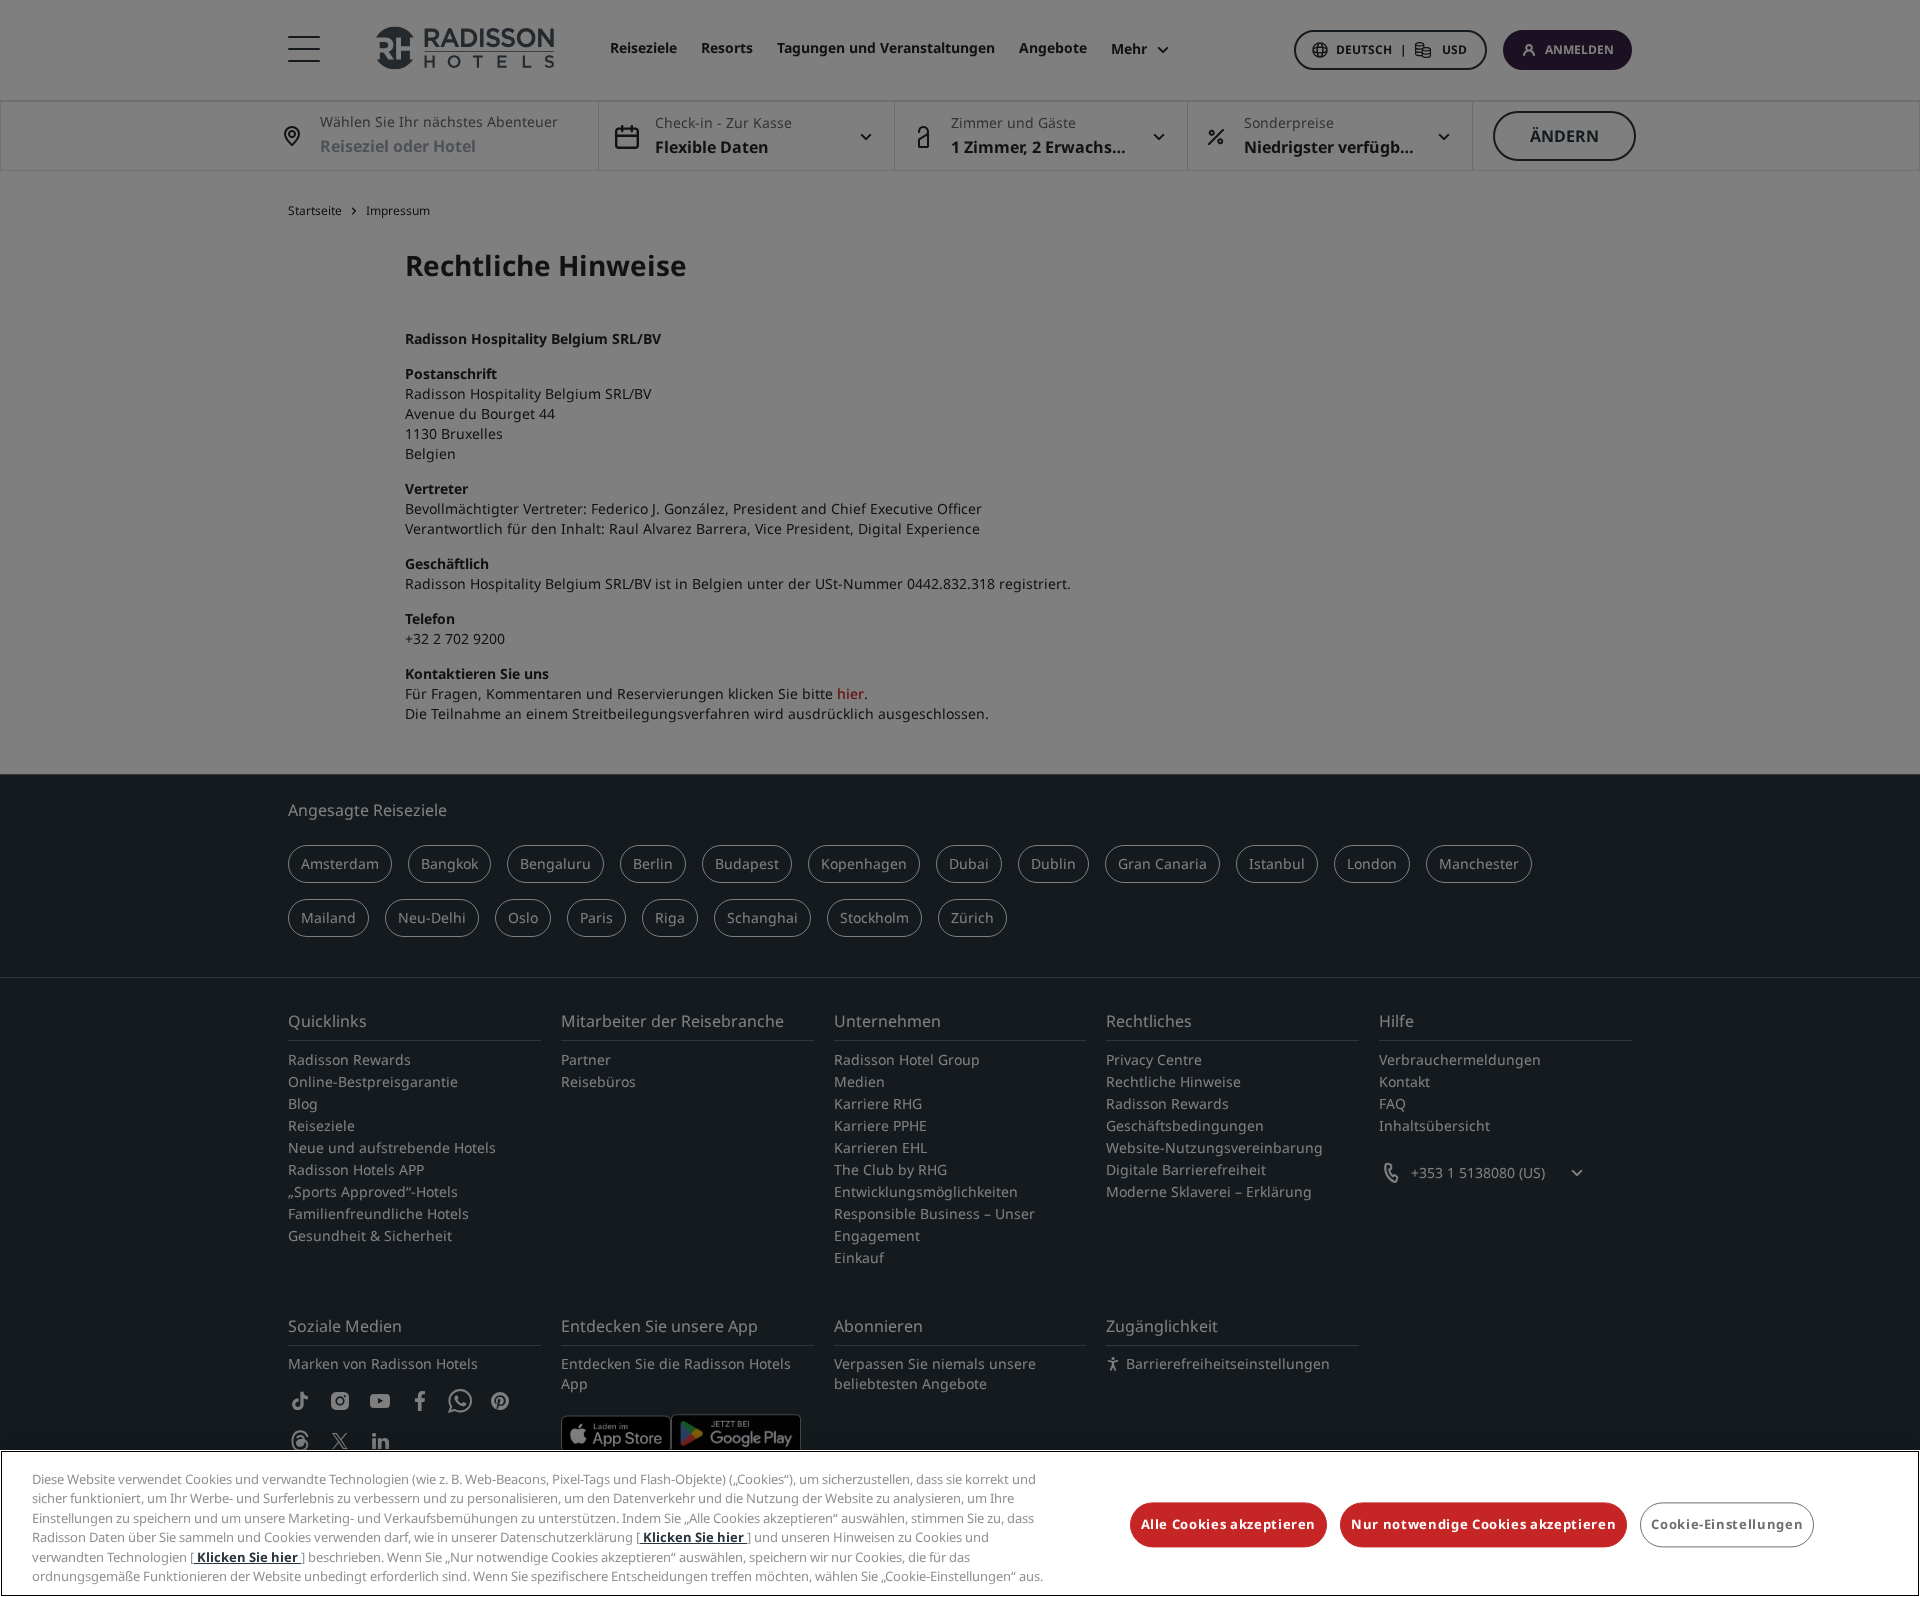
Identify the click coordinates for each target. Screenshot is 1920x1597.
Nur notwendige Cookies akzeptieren (1483, 1525)
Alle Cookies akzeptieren (1229, 1525)
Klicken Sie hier (693, 1537)
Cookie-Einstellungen (1727, 1525)
